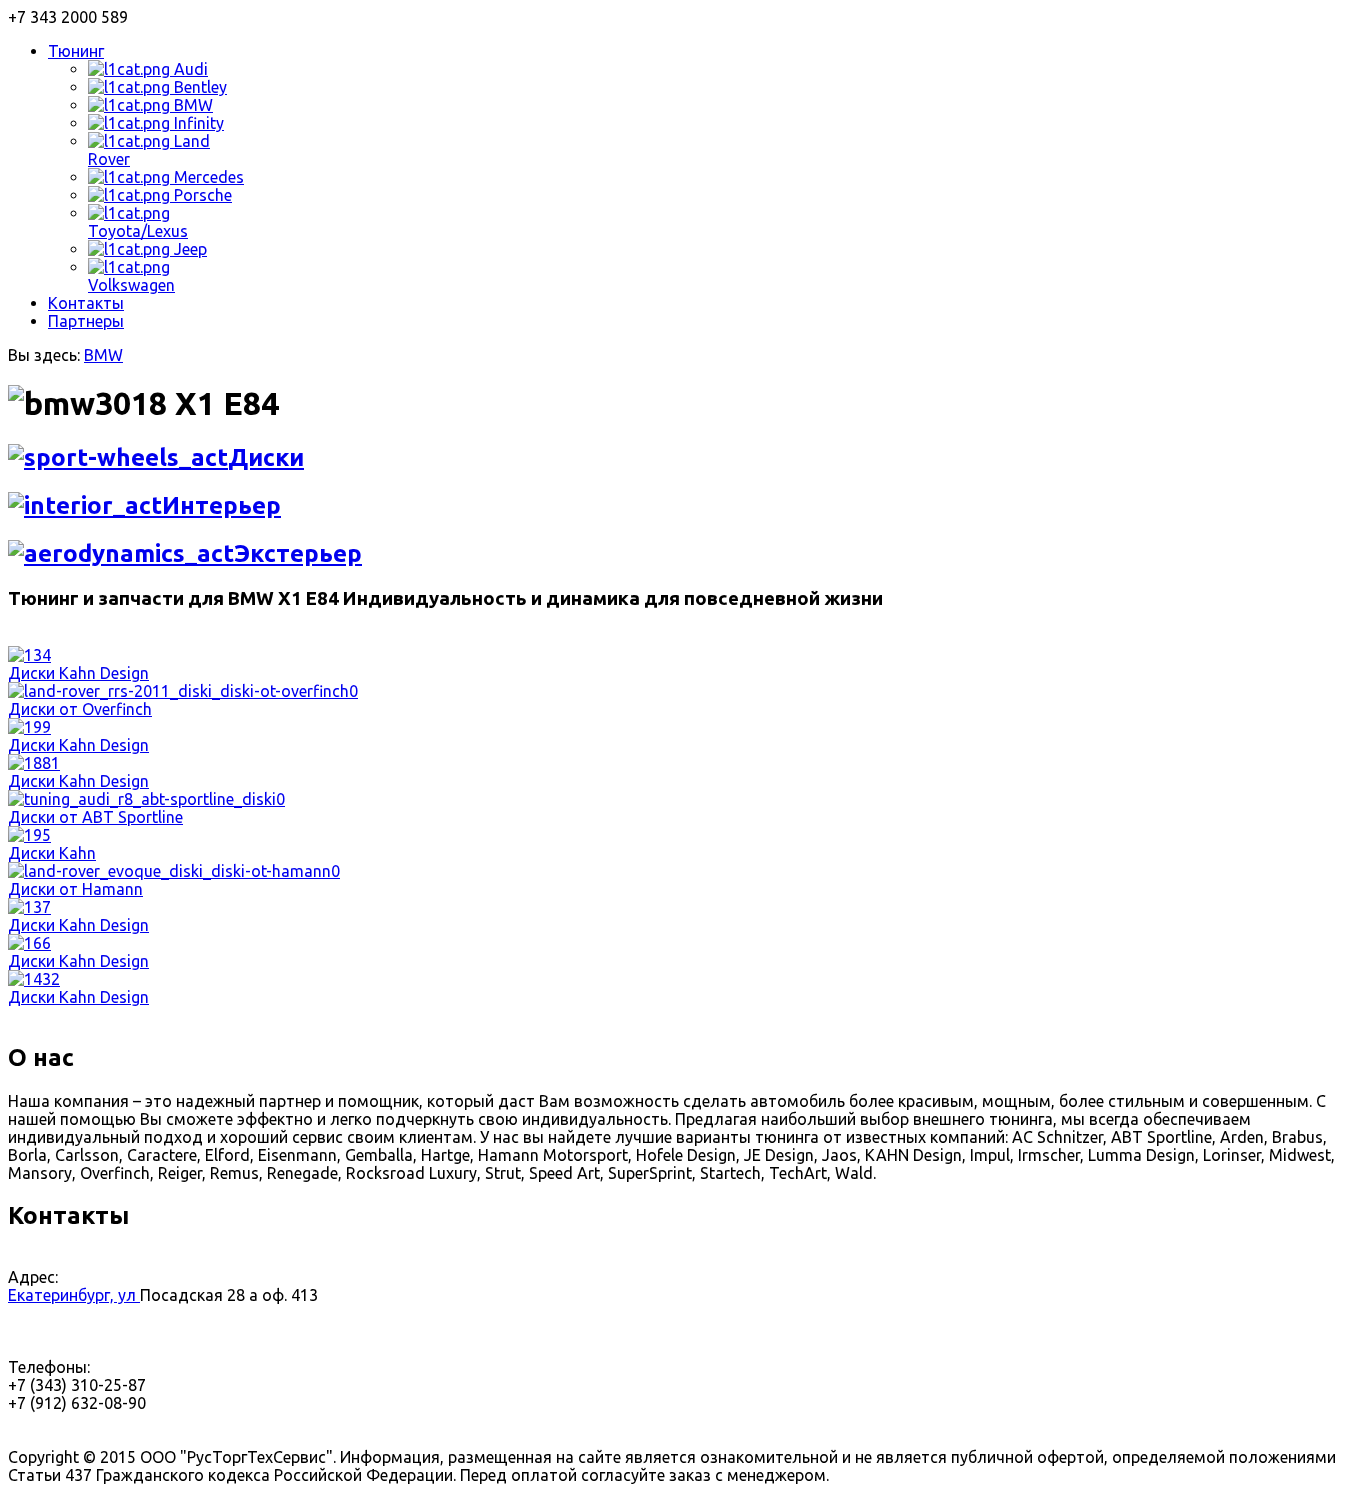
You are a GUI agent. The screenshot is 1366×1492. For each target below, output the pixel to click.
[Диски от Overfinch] (183, 691)
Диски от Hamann (75, 889)
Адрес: (33, 1277)
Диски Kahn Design (78, 673)
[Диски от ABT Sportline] (146, 799)
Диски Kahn (52, 853)
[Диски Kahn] (29, 835)
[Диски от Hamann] (174, 871)
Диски (266, 457)
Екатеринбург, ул (74, 1295)
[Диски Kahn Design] (29, 655)
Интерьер (221, 505)
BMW (103, 355)
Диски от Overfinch (80, 709)
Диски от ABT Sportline (95, 817)
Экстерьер (298, 553)
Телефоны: (49, 1367)
